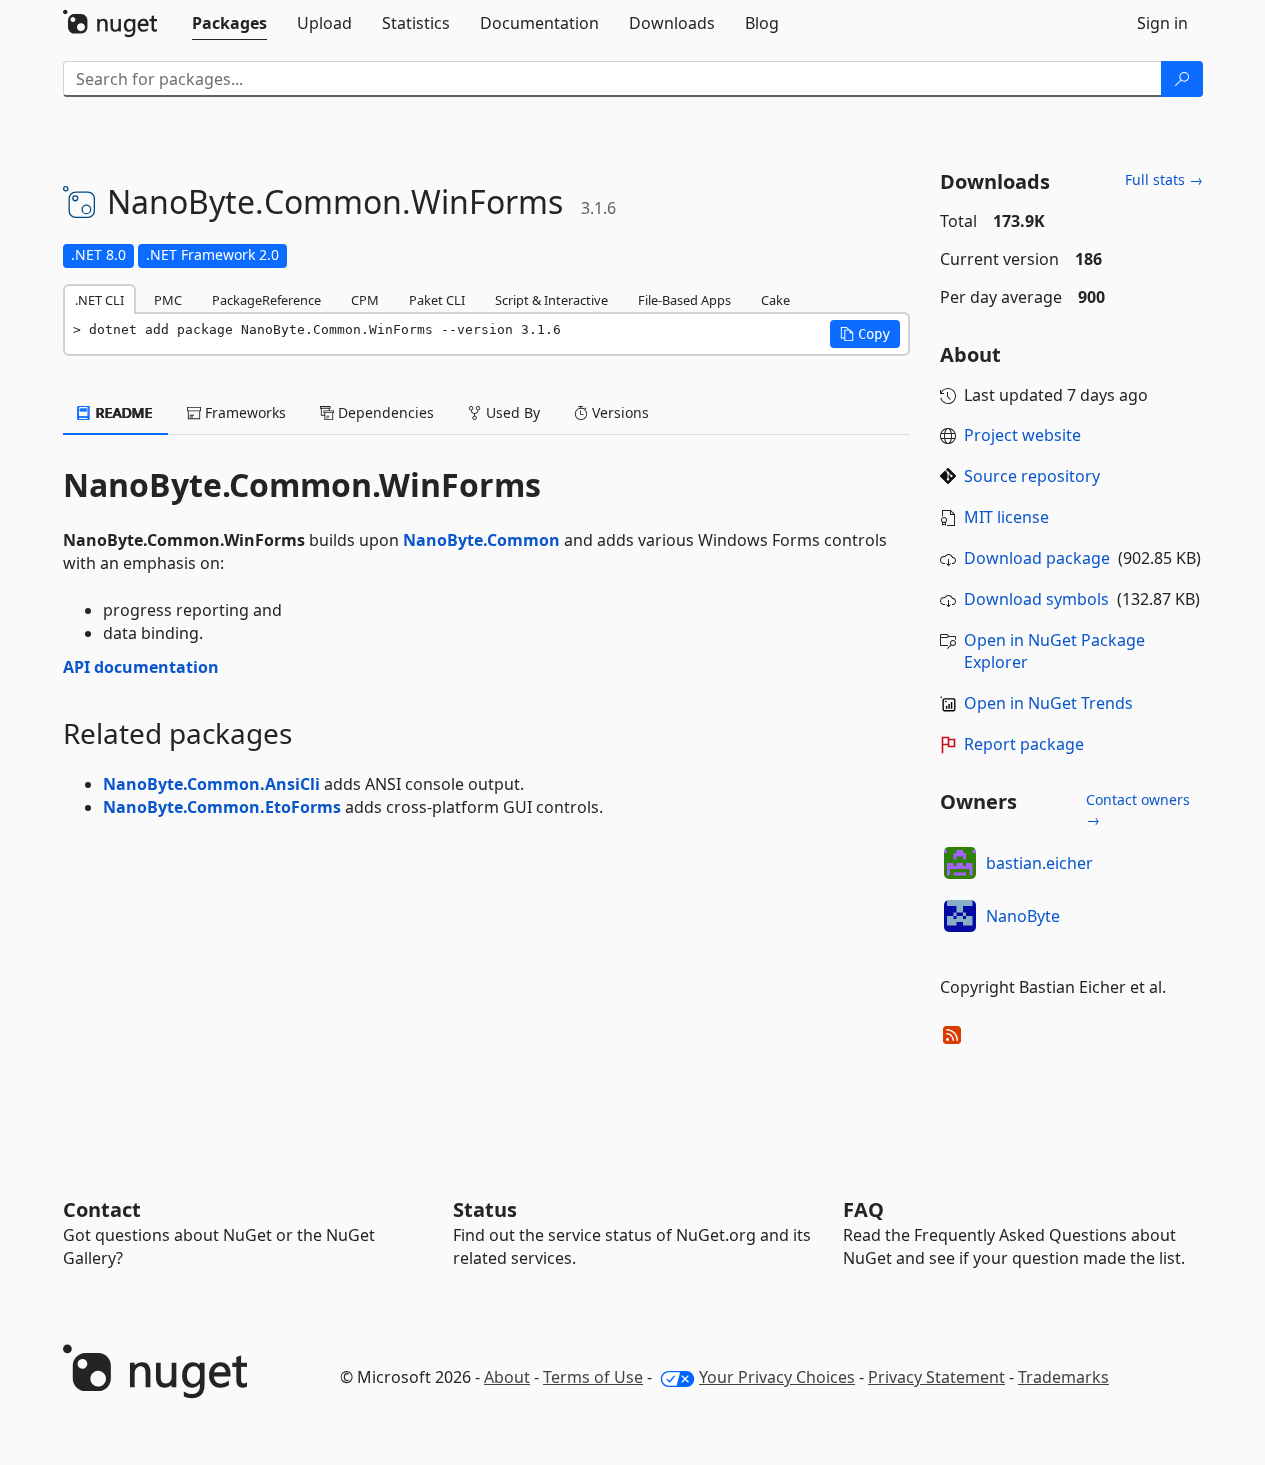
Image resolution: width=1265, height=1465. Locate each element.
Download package (1037, 558)
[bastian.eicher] (960, 863)
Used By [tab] (511, 412)
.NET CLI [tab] (99, 300)
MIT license (1006, 517)
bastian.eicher (1039, 863)
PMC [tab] (168, 300)
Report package (1024, 744)
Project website (1022, 435)
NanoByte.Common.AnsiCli (211, 784)
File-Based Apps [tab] (684, 300)
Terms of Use (593, 1377)
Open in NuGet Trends (1048, 703)
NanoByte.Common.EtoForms (222, 807)
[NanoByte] (960, 916)
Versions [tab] (618, 412)
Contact (102, 1209)
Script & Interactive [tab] (551, 300)
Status (485, 1209)
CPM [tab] (365, 300)
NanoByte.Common (481, 540)
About (507, 1377)
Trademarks (1063, 1377)
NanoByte (1023, 916)
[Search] (1182, 79)
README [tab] (122, 412)
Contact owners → (1138, 809)
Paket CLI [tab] (437, 300)
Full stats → (1164, 179)
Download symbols (1036, 599)
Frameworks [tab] (243, 412)
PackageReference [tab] (266, 300)
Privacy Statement (936, 1377)
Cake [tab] (775, 300)
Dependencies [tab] (384, 412)
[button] (865, 334)
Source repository (1032, 476)
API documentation (141, 667)
